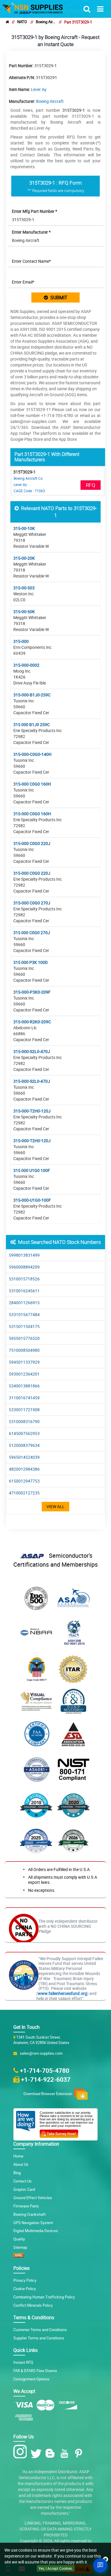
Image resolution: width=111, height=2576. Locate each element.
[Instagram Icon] (21, 2452)
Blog (17, 2173)
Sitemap (20, 2247)
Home (18, 2156)
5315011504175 (24, 1326)
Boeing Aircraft (46, 22)
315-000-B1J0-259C (32, 695)
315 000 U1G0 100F (32, 1170)
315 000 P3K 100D (30, 962)
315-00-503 (24, 588)
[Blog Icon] (51, 2453)
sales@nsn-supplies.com (40, 2053)
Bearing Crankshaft (29, 2214)
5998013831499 (24, 1255)
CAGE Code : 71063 (29, 491)
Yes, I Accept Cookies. (56, 2568)
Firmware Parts (26, 2206)
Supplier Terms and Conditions (39, 2338)
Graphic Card (24, 2189)
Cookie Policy (25, 2289)
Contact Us (22, 2181)
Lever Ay (39, 89)
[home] (7, 22)
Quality (19, 2239)
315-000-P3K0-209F (32, 992)
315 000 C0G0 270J (32, 933)
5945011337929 (24, 1362)
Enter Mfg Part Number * (34, 211)
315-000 (21, 641)
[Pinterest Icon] (80, 2453)
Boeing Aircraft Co (28, 478)
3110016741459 (24, 1398)
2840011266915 (24, 1303)
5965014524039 (24, 1457)
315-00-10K (24, 528)
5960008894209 (24, 1267)
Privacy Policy (25, 2280)
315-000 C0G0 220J (32, 843)
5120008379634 (24, 1445)
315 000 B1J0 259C (32, 724)
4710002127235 (24, 1493)
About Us (21, 2164)
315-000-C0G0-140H (32, 754)
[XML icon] (19, 2256)
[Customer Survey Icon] (59, 2133)
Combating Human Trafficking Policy (44, 2297)
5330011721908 (24, 1410)
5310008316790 (24, 1421)
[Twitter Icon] (37, 2453)
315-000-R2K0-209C (32, 1022)
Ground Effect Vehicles (33, 2198)
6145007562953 (24, 1433)
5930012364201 (24, 1374)
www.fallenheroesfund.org (62, 1993)
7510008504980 (24, 1350)
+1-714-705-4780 (45, 2070)
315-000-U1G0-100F (32, 1200)
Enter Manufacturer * (31, 232)
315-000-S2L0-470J (32, 1051)
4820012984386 (24, 1469)
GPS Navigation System (33, 2223)
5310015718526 (24, 1279)
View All (55, 1506)
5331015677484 (24, 1314)
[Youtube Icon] (66, 2453)
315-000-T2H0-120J (32, 1111)
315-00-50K (24, 612)
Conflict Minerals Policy (33, 2305)
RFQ (91, 485)
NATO (22, 22)
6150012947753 (24, 1481)
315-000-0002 (26, 665)
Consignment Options (31, 2379)
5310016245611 (24, 1291)
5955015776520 (24, 1338)
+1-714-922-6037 (46, 2079)
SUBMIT (58, 298)
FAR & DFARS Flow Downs (35, 2371)
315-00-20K (24, 558)
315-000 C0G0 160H (32, 784)
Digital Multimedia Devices (36, 2231)
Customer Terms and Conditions (40, 2330)
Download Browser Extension (49, 2094)
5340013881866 (24, 1386)
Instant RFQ (23, 2362)
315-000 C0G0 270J (32, 903)
